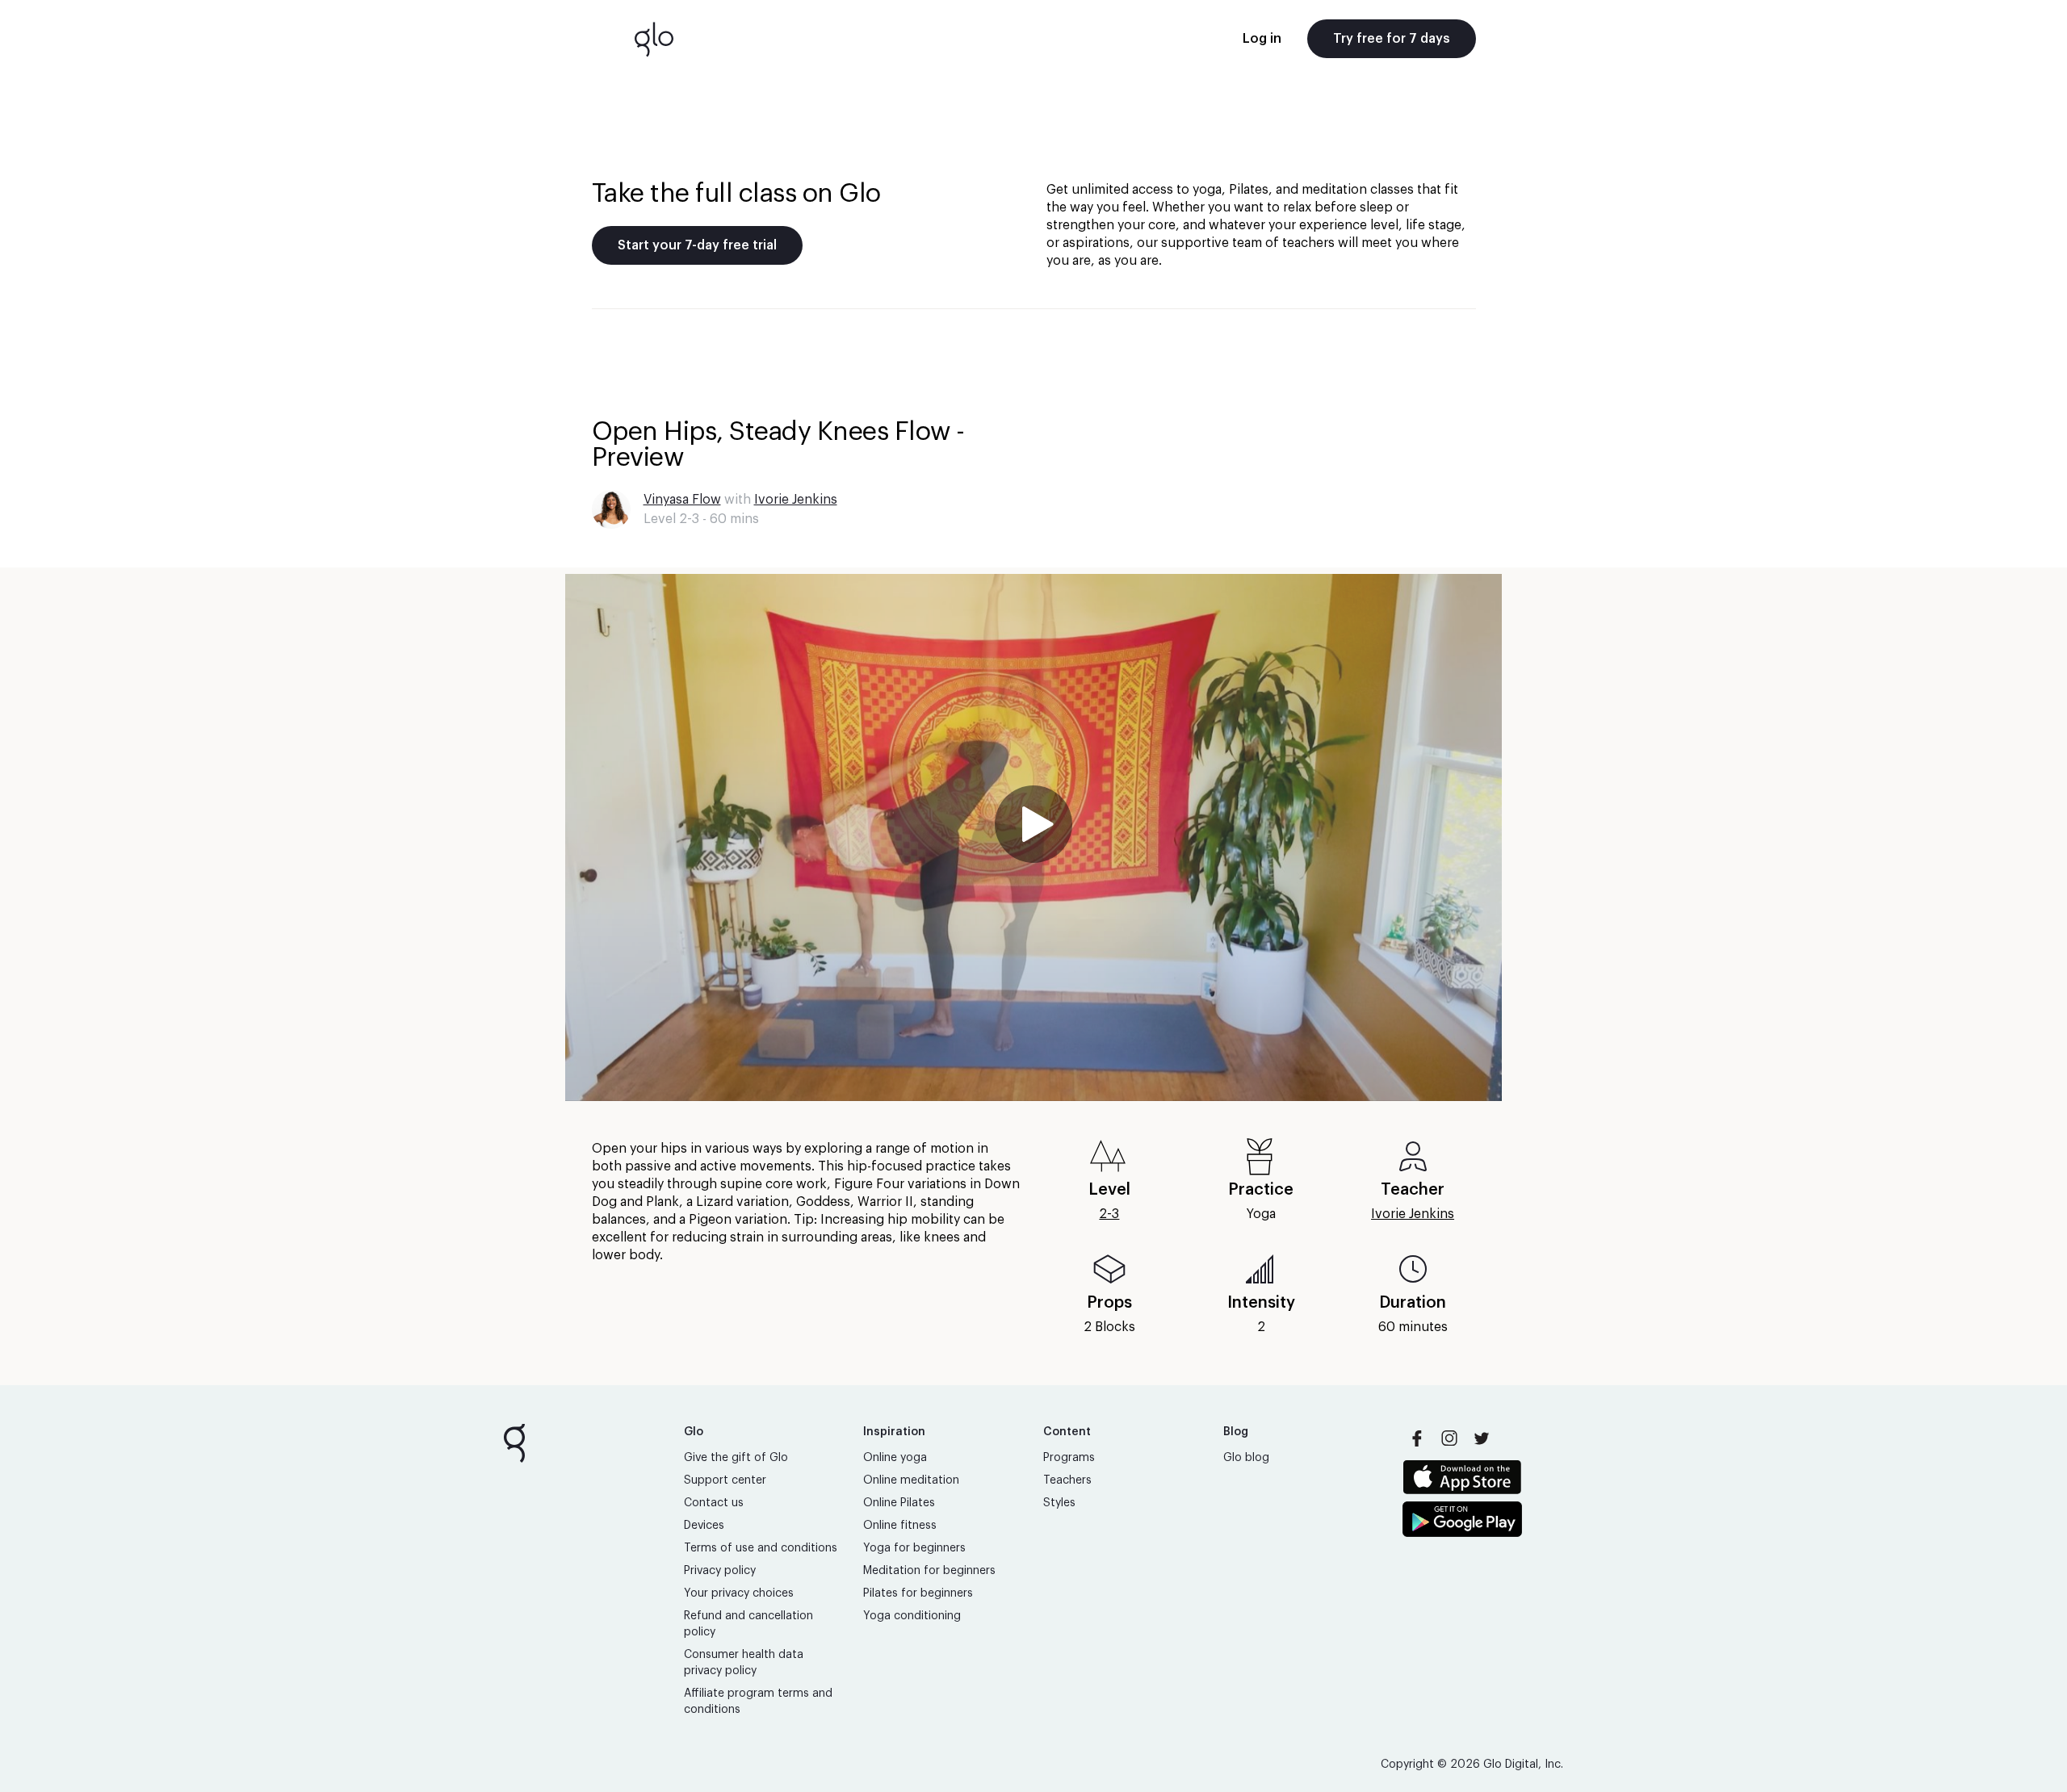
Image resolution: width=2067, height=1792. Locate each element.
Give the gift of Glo (736, 1458)
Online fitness (900, 1526)
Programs (1069, 1458)
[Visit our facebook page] (1417, 1438)
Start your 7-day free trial (697, 245)
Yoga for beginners (914, 1548)
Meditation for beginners (929, 1571)
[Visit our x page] (1482, 1438)
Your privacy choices (739, 1593)
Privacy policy (720, 1571)
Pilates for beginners (918, 1593)
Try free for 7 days (1392, 39)
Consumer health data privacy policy (744, 1663)
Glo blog (1246, 1458)
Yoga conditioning (912, 1616)
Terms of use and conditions (761, 1548)
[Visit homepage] (654, 39)
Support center (725, 1480)
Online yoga (895, 1458)
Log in (1262, 39)
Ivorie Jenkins (796, 500)
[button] (1033, 837)
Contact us (714, 1503)
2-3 (1109, 1214)
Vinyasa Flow (682, 500)
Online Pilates (899, 1503)
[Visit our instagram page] (1449, 1438)
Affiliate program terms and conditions (758, 1702)
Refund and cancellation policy (748, 1624)
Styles (1059, 1503)
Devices (704, 1526)
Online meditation (911, 1480)
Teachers (1067, 1480)
